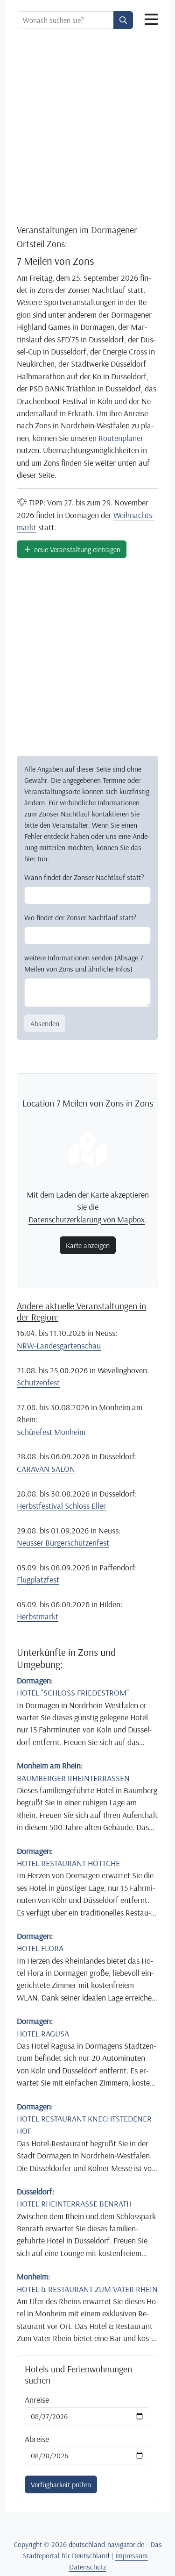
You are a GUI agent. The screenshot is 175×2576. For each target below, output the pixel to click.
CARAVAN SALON (46, 1469)
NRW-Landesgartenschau (59, 1345)
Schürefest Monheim (51, 1432)
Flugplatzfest (38, 1579)
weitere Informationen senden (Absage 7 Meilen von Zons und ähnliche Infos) (84, 963)
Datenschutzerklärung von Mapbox (87, 1219)
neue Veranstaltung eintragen (76, 549)
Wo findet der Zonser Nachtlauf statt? (80, 917)
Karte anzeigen (88, 1245)
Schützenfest (38, 1382)
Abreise (37, 2439)
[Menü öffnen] (151, 20)
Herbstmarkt (38, 1616)
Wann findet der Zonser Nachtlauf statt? (84, 877)
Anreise (37, 2399)
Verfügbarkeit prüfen (61, 2484)
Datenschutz (88, 2567)
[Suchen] (123, 20)
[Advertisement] (87, 128)
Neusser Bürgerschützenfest (63, 1542)
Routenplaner (121, 438)
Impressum (132, 2555)
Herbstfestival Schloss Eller (61, 1505)
